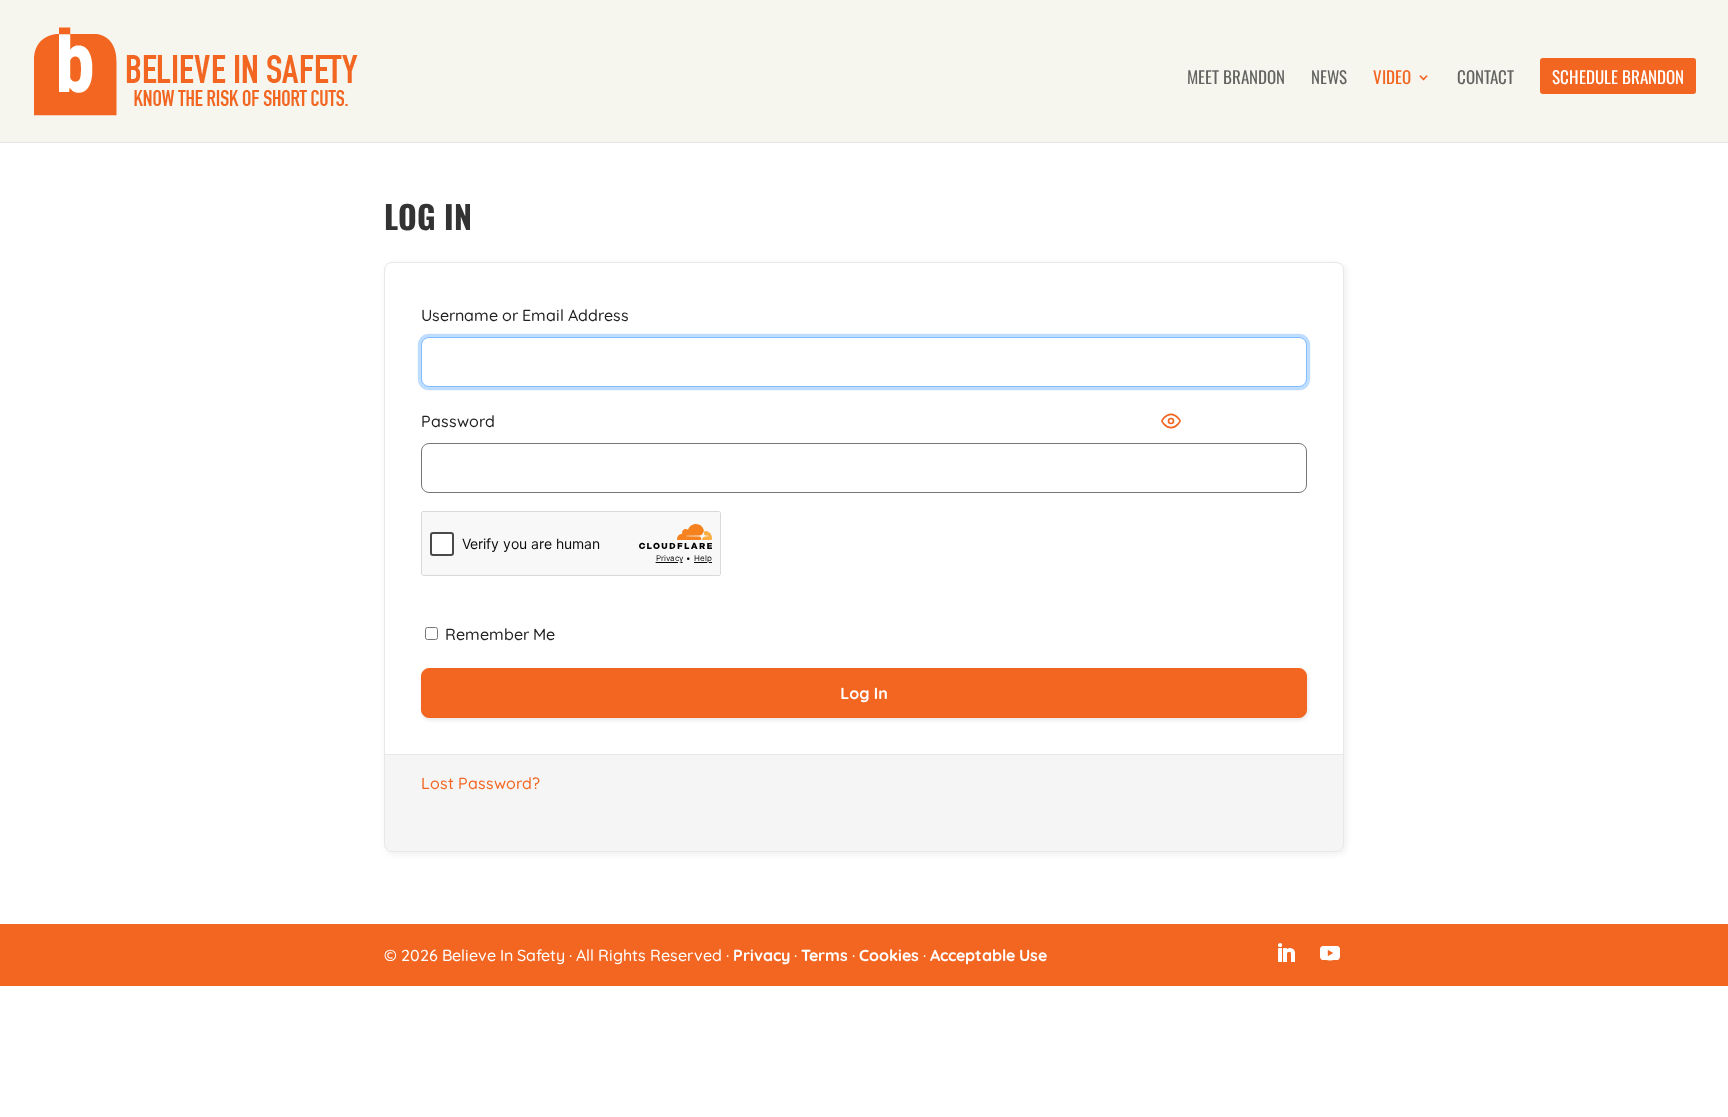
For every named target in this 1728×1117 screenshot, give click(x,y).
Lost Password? (480, 783)
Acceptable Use (988, 955)
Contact (1485, 79)
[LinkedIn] (1286, 955)
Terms (824, 955)
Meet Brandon (1236, 79)
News (1329, 79)
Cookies (889, 955)
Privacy (761, 955)
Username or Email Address (525, 315)
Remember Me (498, 634)
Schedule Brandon (1618, 79)
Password (458, 421)
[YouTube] (1330, 955)
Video (1392, 79)
